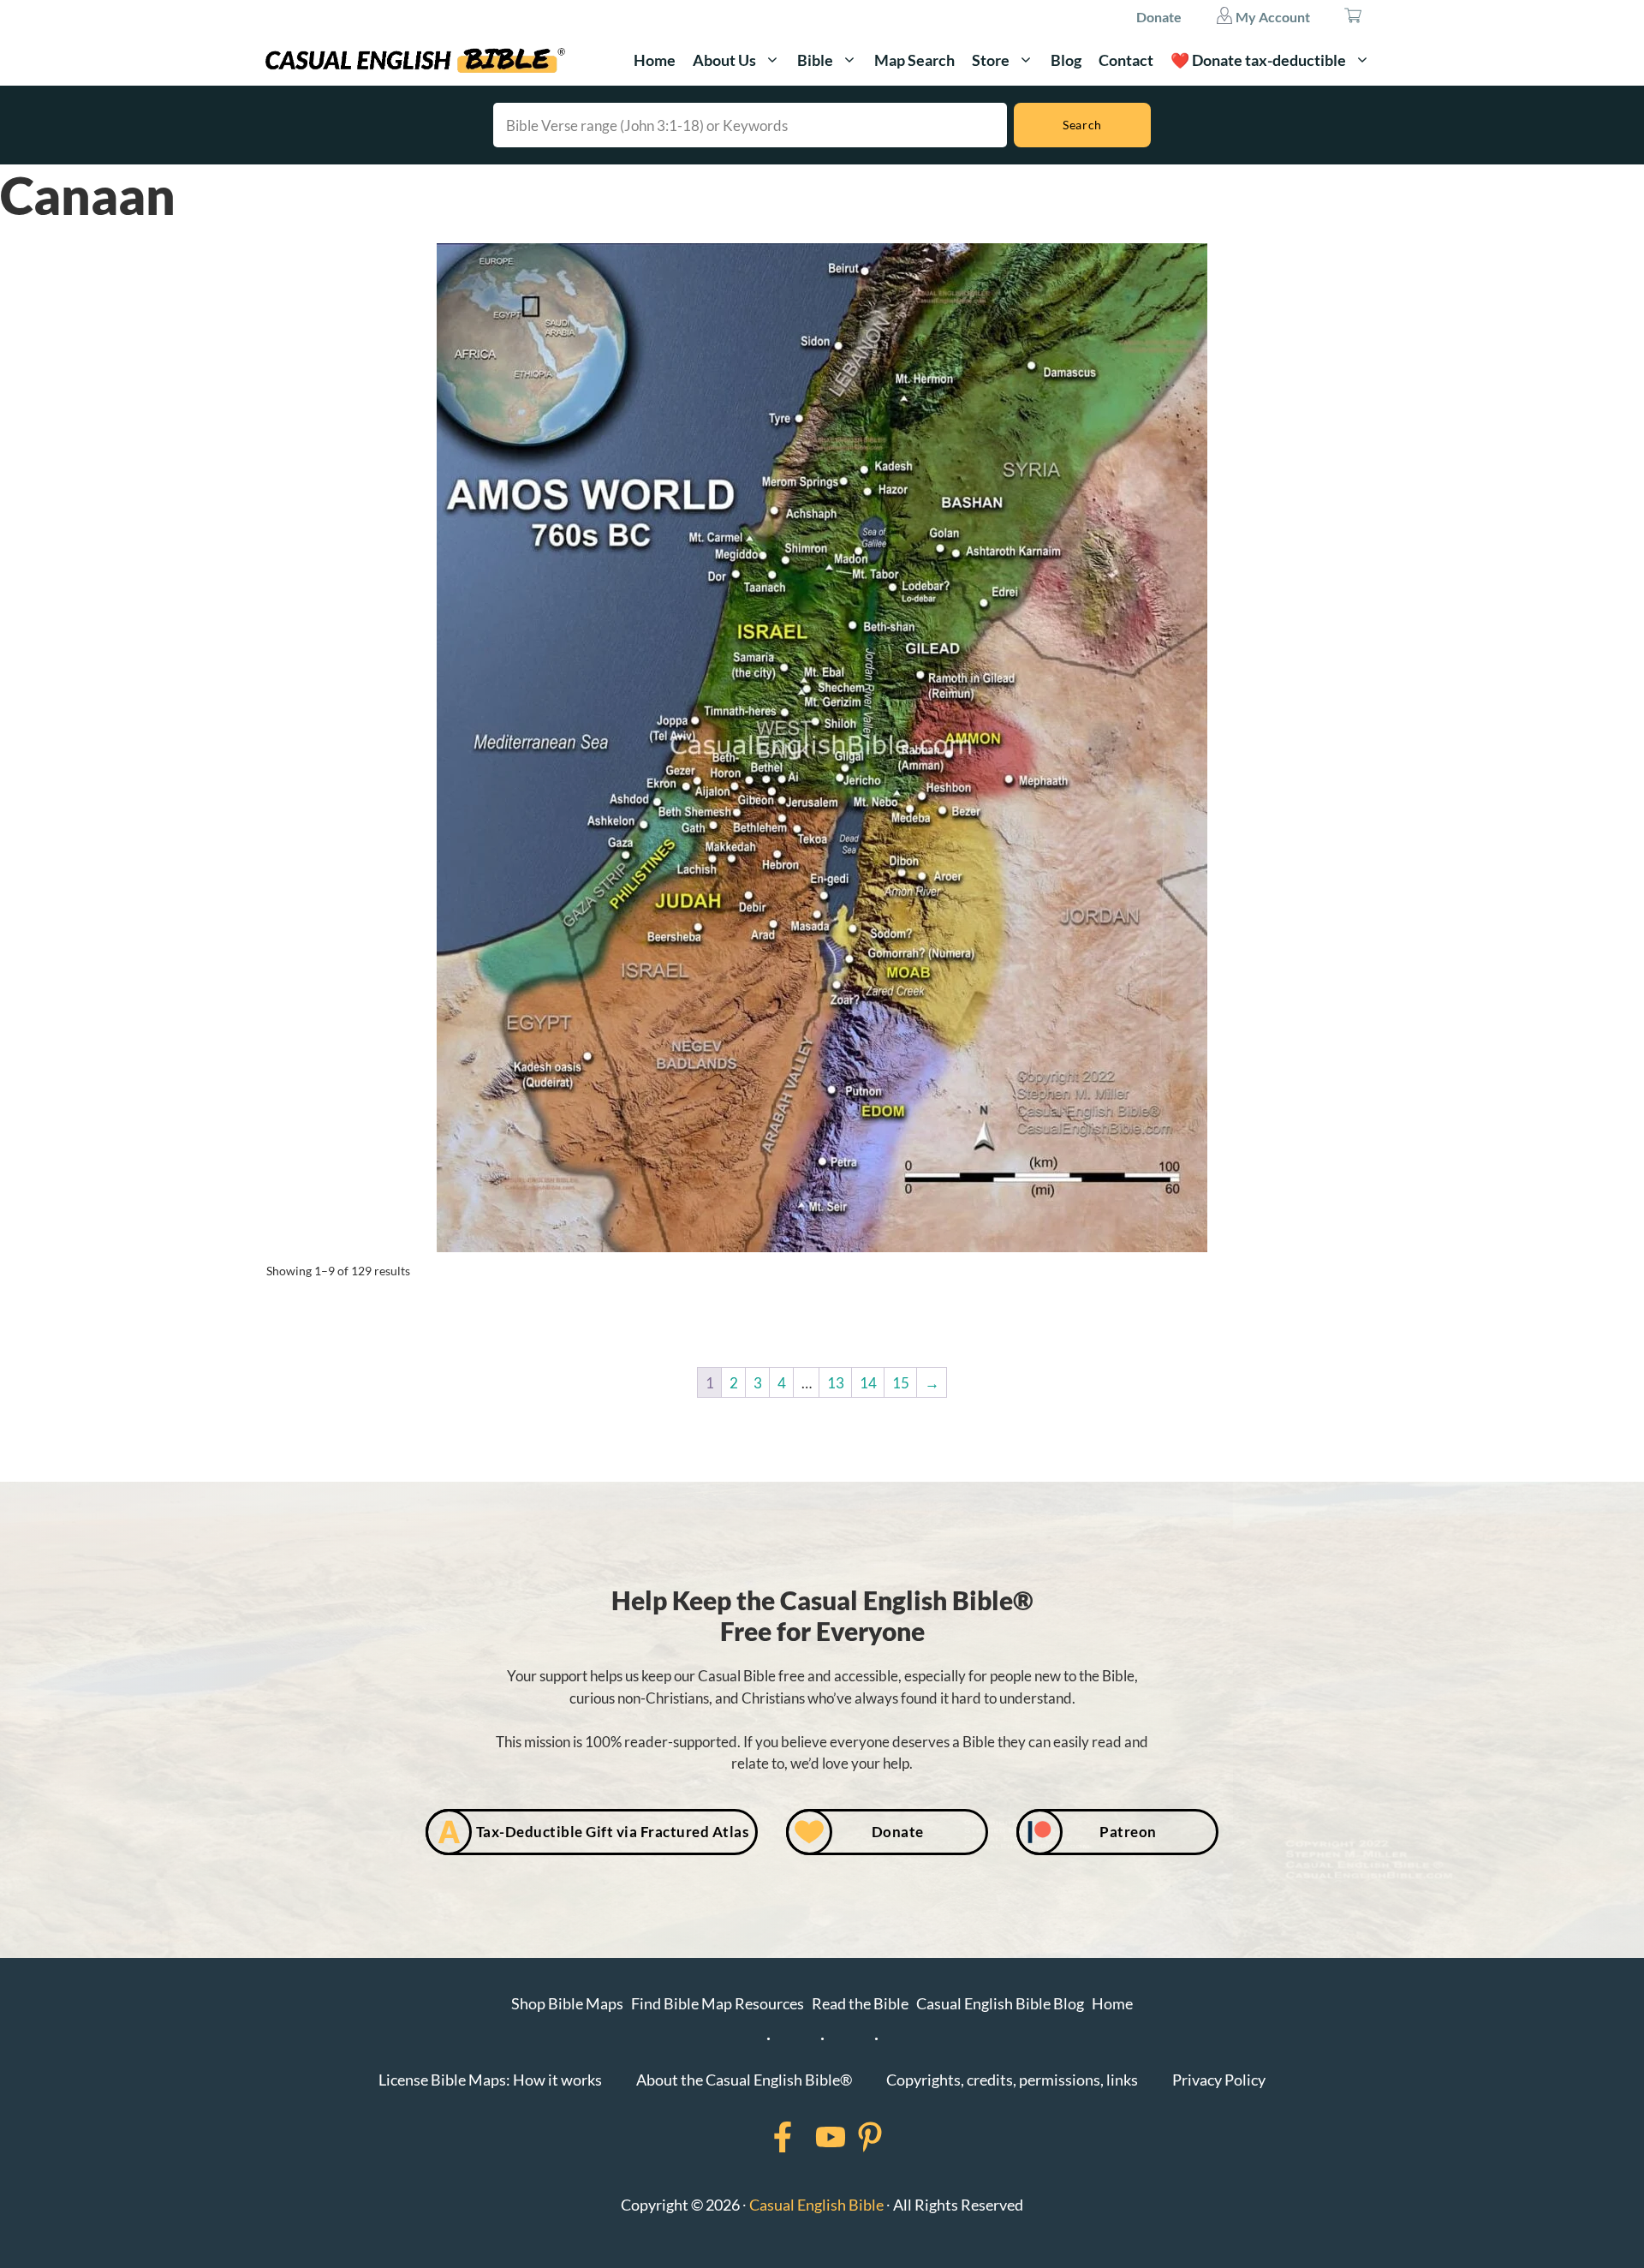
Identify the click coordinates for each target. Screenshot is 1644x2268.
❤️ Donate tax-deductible (1258, 60)
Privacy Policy (1219, 2080)
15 (901, 1383)
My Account (1272, 17)
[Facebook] (760, 2137)
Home (655, 60)
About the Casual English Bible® (744, 2080)
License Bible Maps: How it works (490, 2080)
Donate (1159, 17)
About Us (724, 60)
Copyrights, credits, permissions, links (1012, 2080)
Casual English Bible (816, 2205)
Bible (815, 60)
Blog (1066, 60)
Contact (1126, 60)
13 (836, 1383)
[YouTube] (808, 2137)
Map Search (914, 60)
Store (991, 60)
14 (868, 1383)
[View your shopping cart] (1353, 17)
